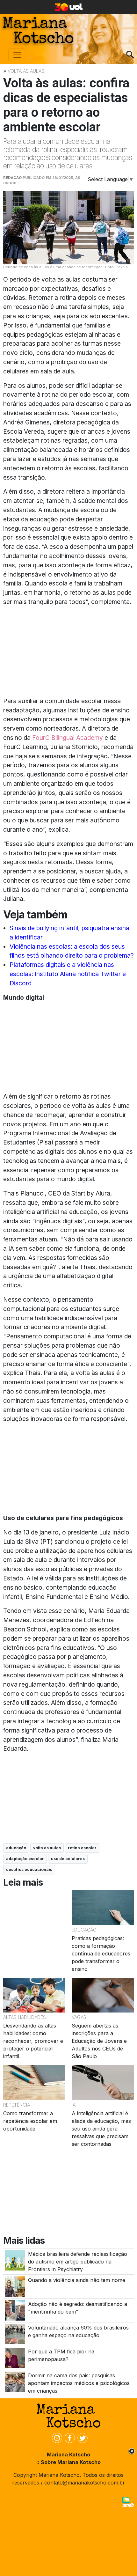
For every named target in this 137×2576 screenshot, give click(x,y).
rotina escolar (82, 1848)
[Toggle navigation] (17, 55)
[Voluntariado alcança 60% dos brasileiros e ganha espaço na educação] (15, 2334)
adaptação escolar (25, 1859)
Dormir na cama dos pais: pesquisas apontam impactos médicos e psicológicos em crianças (79, 2383)
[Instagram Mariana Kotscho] (56, 2438)
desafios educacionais (29, 1869)
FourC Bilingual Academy (68, 738)
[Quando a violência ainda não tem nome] (15, 2286)
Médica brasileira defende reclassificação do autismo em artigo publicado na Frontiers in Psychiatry (78, 2262)
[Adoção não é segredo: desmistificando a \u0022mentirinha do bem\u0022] (15, 2310)
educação (16, 1848)
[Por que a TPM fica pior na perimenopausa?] (15, 2357)
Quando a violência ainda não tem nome (77, 2280)
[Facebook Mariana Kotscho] (68, 2438)
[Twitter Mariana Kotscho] (81, 2438)
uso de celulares (68, 1859)
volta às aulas (47, 1848)
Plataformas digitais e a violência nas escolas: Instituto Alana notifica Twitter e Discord (68, 974)
